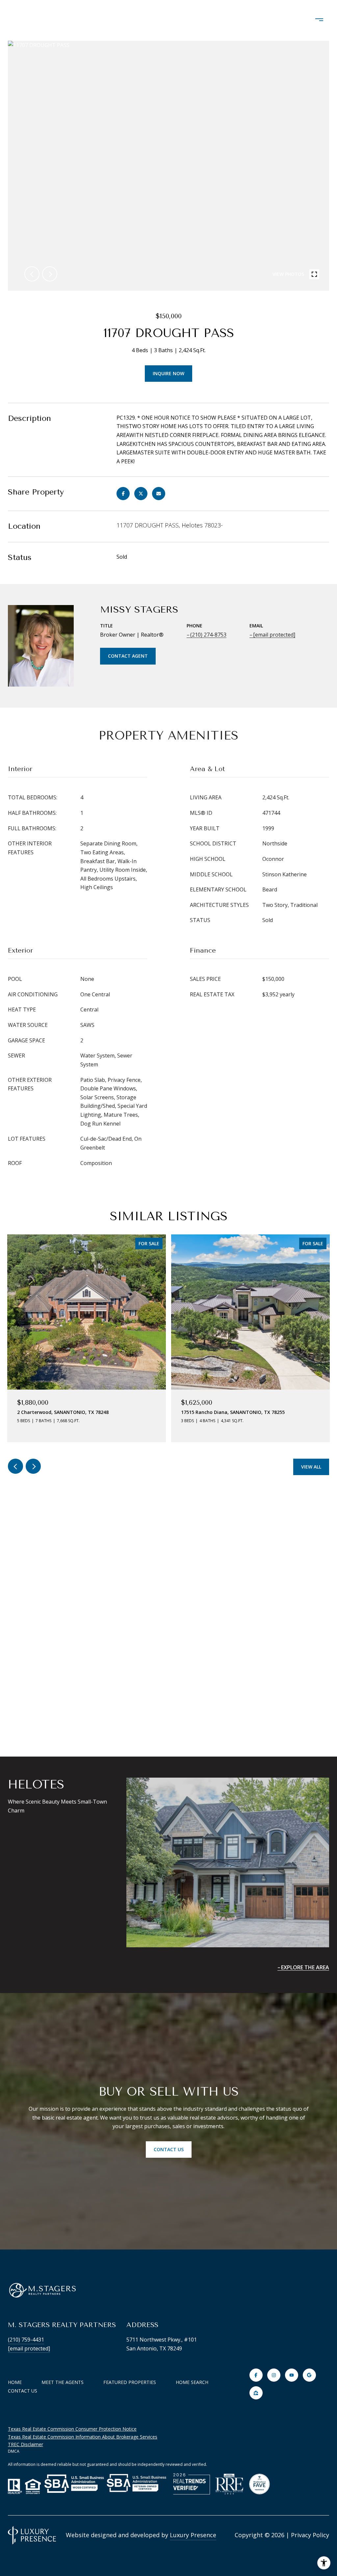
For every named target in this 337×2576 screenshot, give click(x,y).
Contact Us (23, 2391)
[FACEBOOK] (256, 2375)
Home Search (192, 2382)
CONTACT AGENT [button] (128, 656)
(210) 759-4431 (26, 2340)
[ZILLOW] (256, 2393)
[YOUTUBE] (292, 2375)
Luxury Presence (193, 2535)
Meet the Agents (63, 2382)
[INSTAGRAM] (274, 2375)
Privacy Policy (310, 2535)
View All (311, 1467)
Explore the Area (305, 1967)
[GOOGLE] (309, 2375)
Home (15, 2382)
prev (32, 274)
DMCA (14, 2451)
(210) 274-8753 (208, 635)
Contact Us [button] (169, 2149)
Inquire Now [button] (168, 373)
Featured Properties (130, 2382)
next (50, 274)
